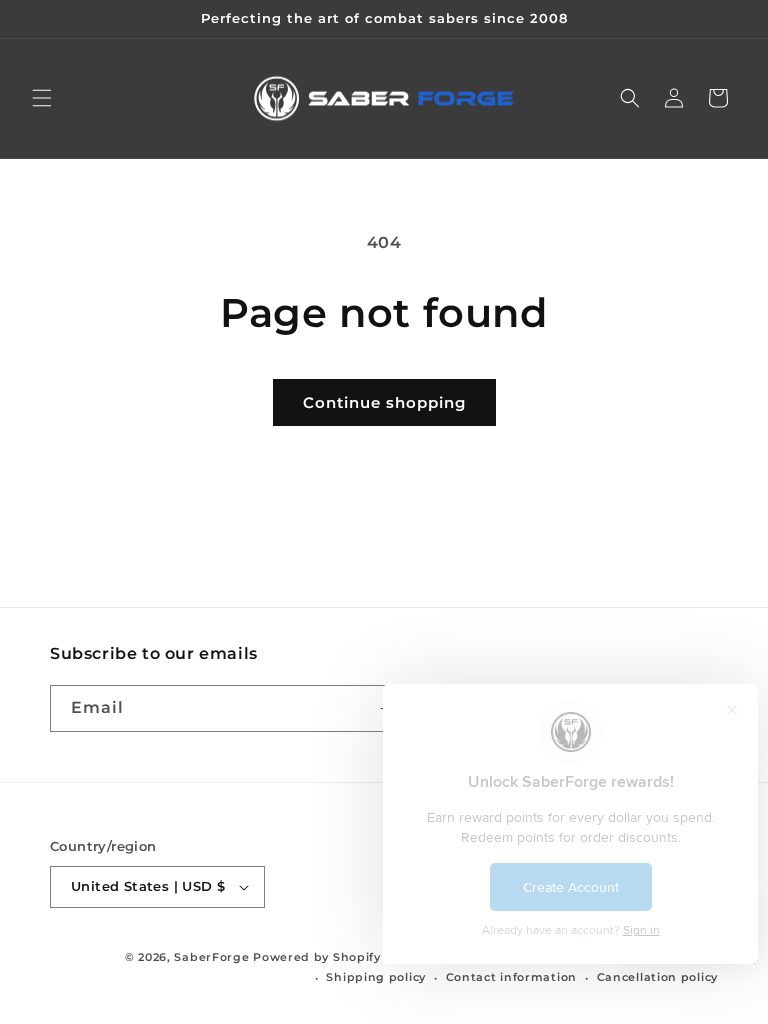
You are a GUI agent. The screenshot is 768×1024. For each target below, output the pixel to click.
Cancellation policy (657, 977)
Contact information (511, 977)
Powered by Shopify (317, 957)
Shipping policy (376, 977)
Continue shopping (384, 402)
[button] (42, 98)
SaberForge (211, 957)
